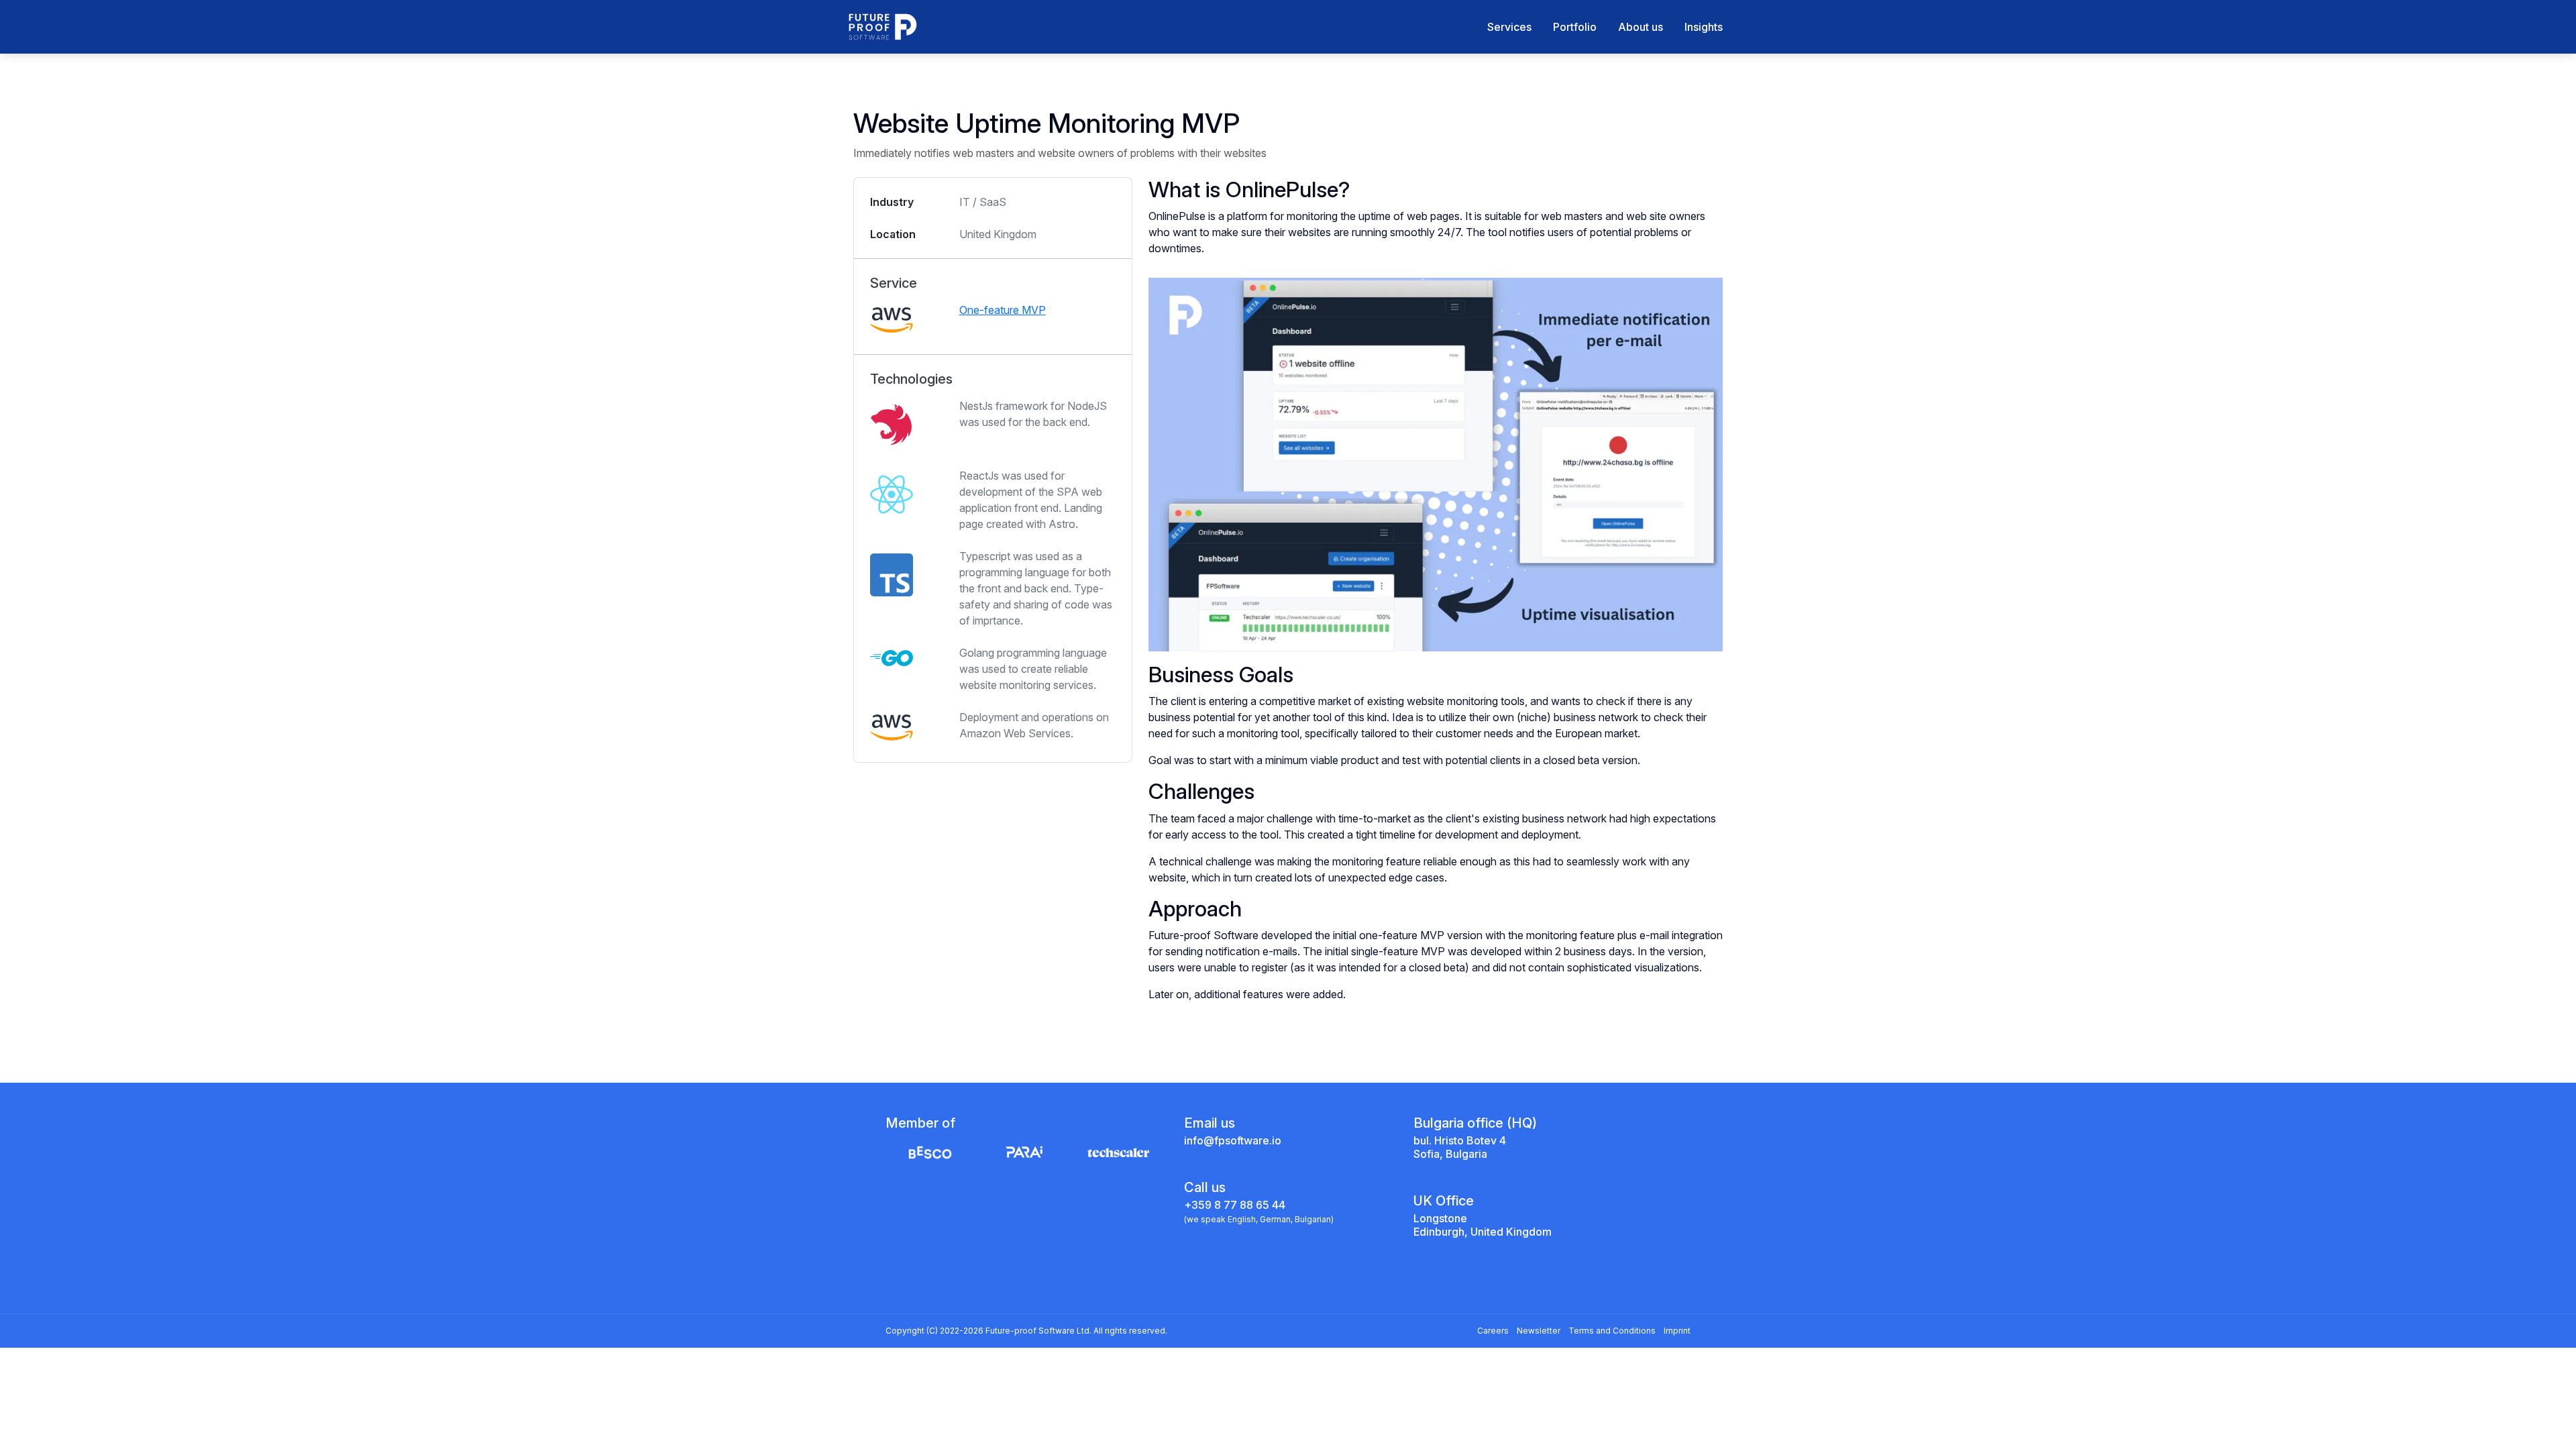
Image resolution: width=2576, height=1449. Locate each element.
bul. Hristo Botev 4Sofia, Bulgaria (1460, 1147)
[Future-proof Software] (883, 27)
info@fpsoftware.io (1233, 1140)
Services (1509, 27)
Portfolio (1575, 27)
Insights (1704, 27)
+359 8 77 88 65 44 (1235, 1205)
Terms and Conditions (1612, 1331)
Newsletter (1539, 1331)
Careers (1493, 1331)
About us (1641, 27)
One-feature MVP (1003, 310)
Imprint (1677, 1331)
